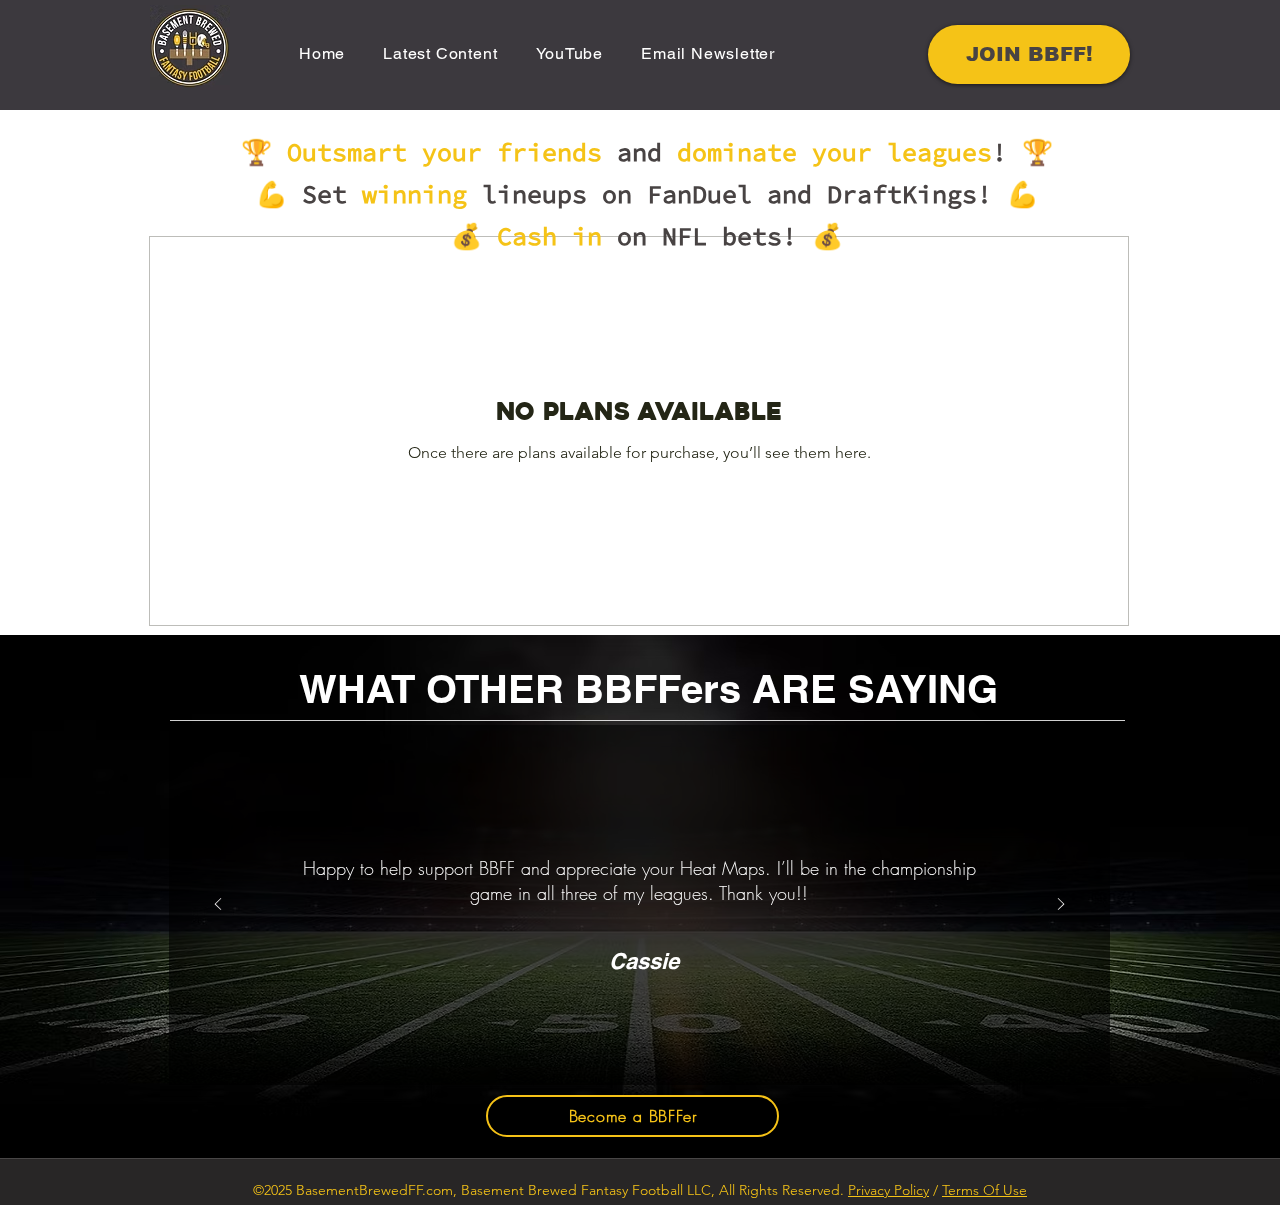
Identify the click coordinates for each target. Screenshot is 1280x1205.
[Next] (1061, 905)
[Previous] (218, 905)
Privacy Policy (888, 1190)
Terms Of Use (984, 1190)
